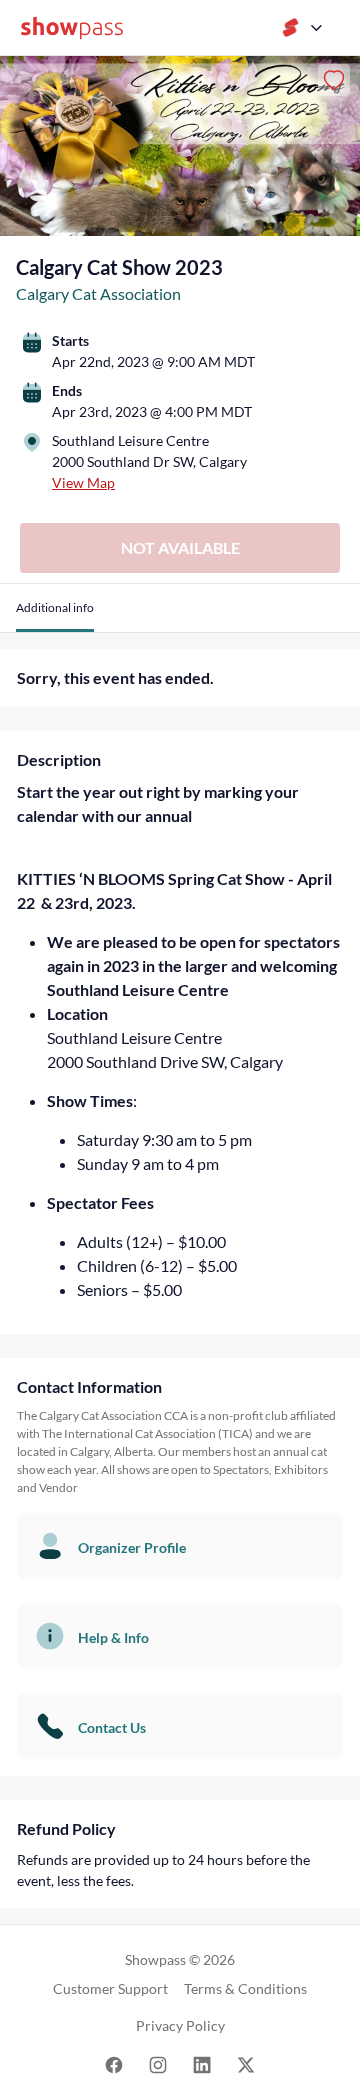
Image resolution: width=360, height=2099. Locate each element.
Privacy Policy (180, 2025)
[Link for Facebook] (114, 2063)
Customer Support (110, 1988)
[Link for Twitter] (246, 2063)
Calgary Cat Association (98, 293)
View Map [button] (83, 482)
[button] (55, 615)
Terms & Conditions (245, 1988)
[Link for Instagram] (158, 2063)
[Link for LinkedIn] (202, 2063)
